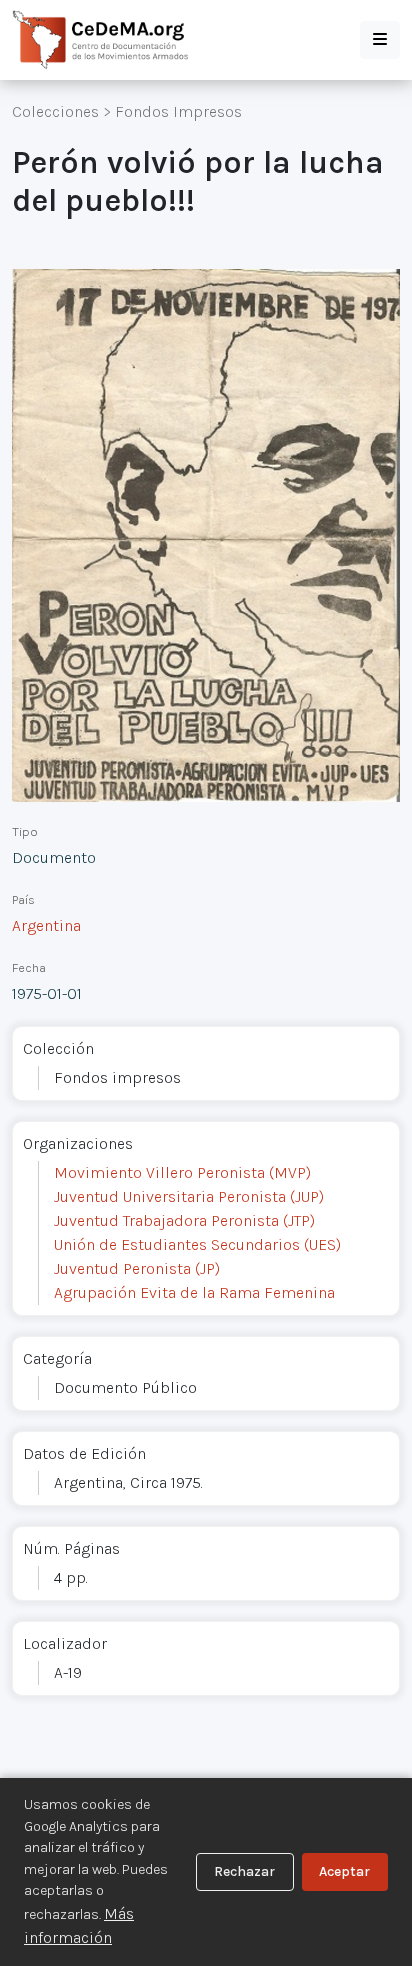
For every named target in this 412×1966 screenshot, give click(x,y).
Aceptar (344, 1871)
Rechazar (244, 1871)
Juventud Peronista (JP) (137, 1268)
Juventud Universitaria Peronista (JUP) (189, 1196)
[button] (380, 40)
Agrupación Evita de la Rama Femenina (194, 1292)
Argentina (46, 925)
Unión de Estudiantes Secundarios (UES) (197, 1244)
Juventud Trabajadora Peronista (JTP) (184, 1220)
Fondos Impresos (178, 111)
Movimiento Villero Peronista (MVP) (182, 1172)
